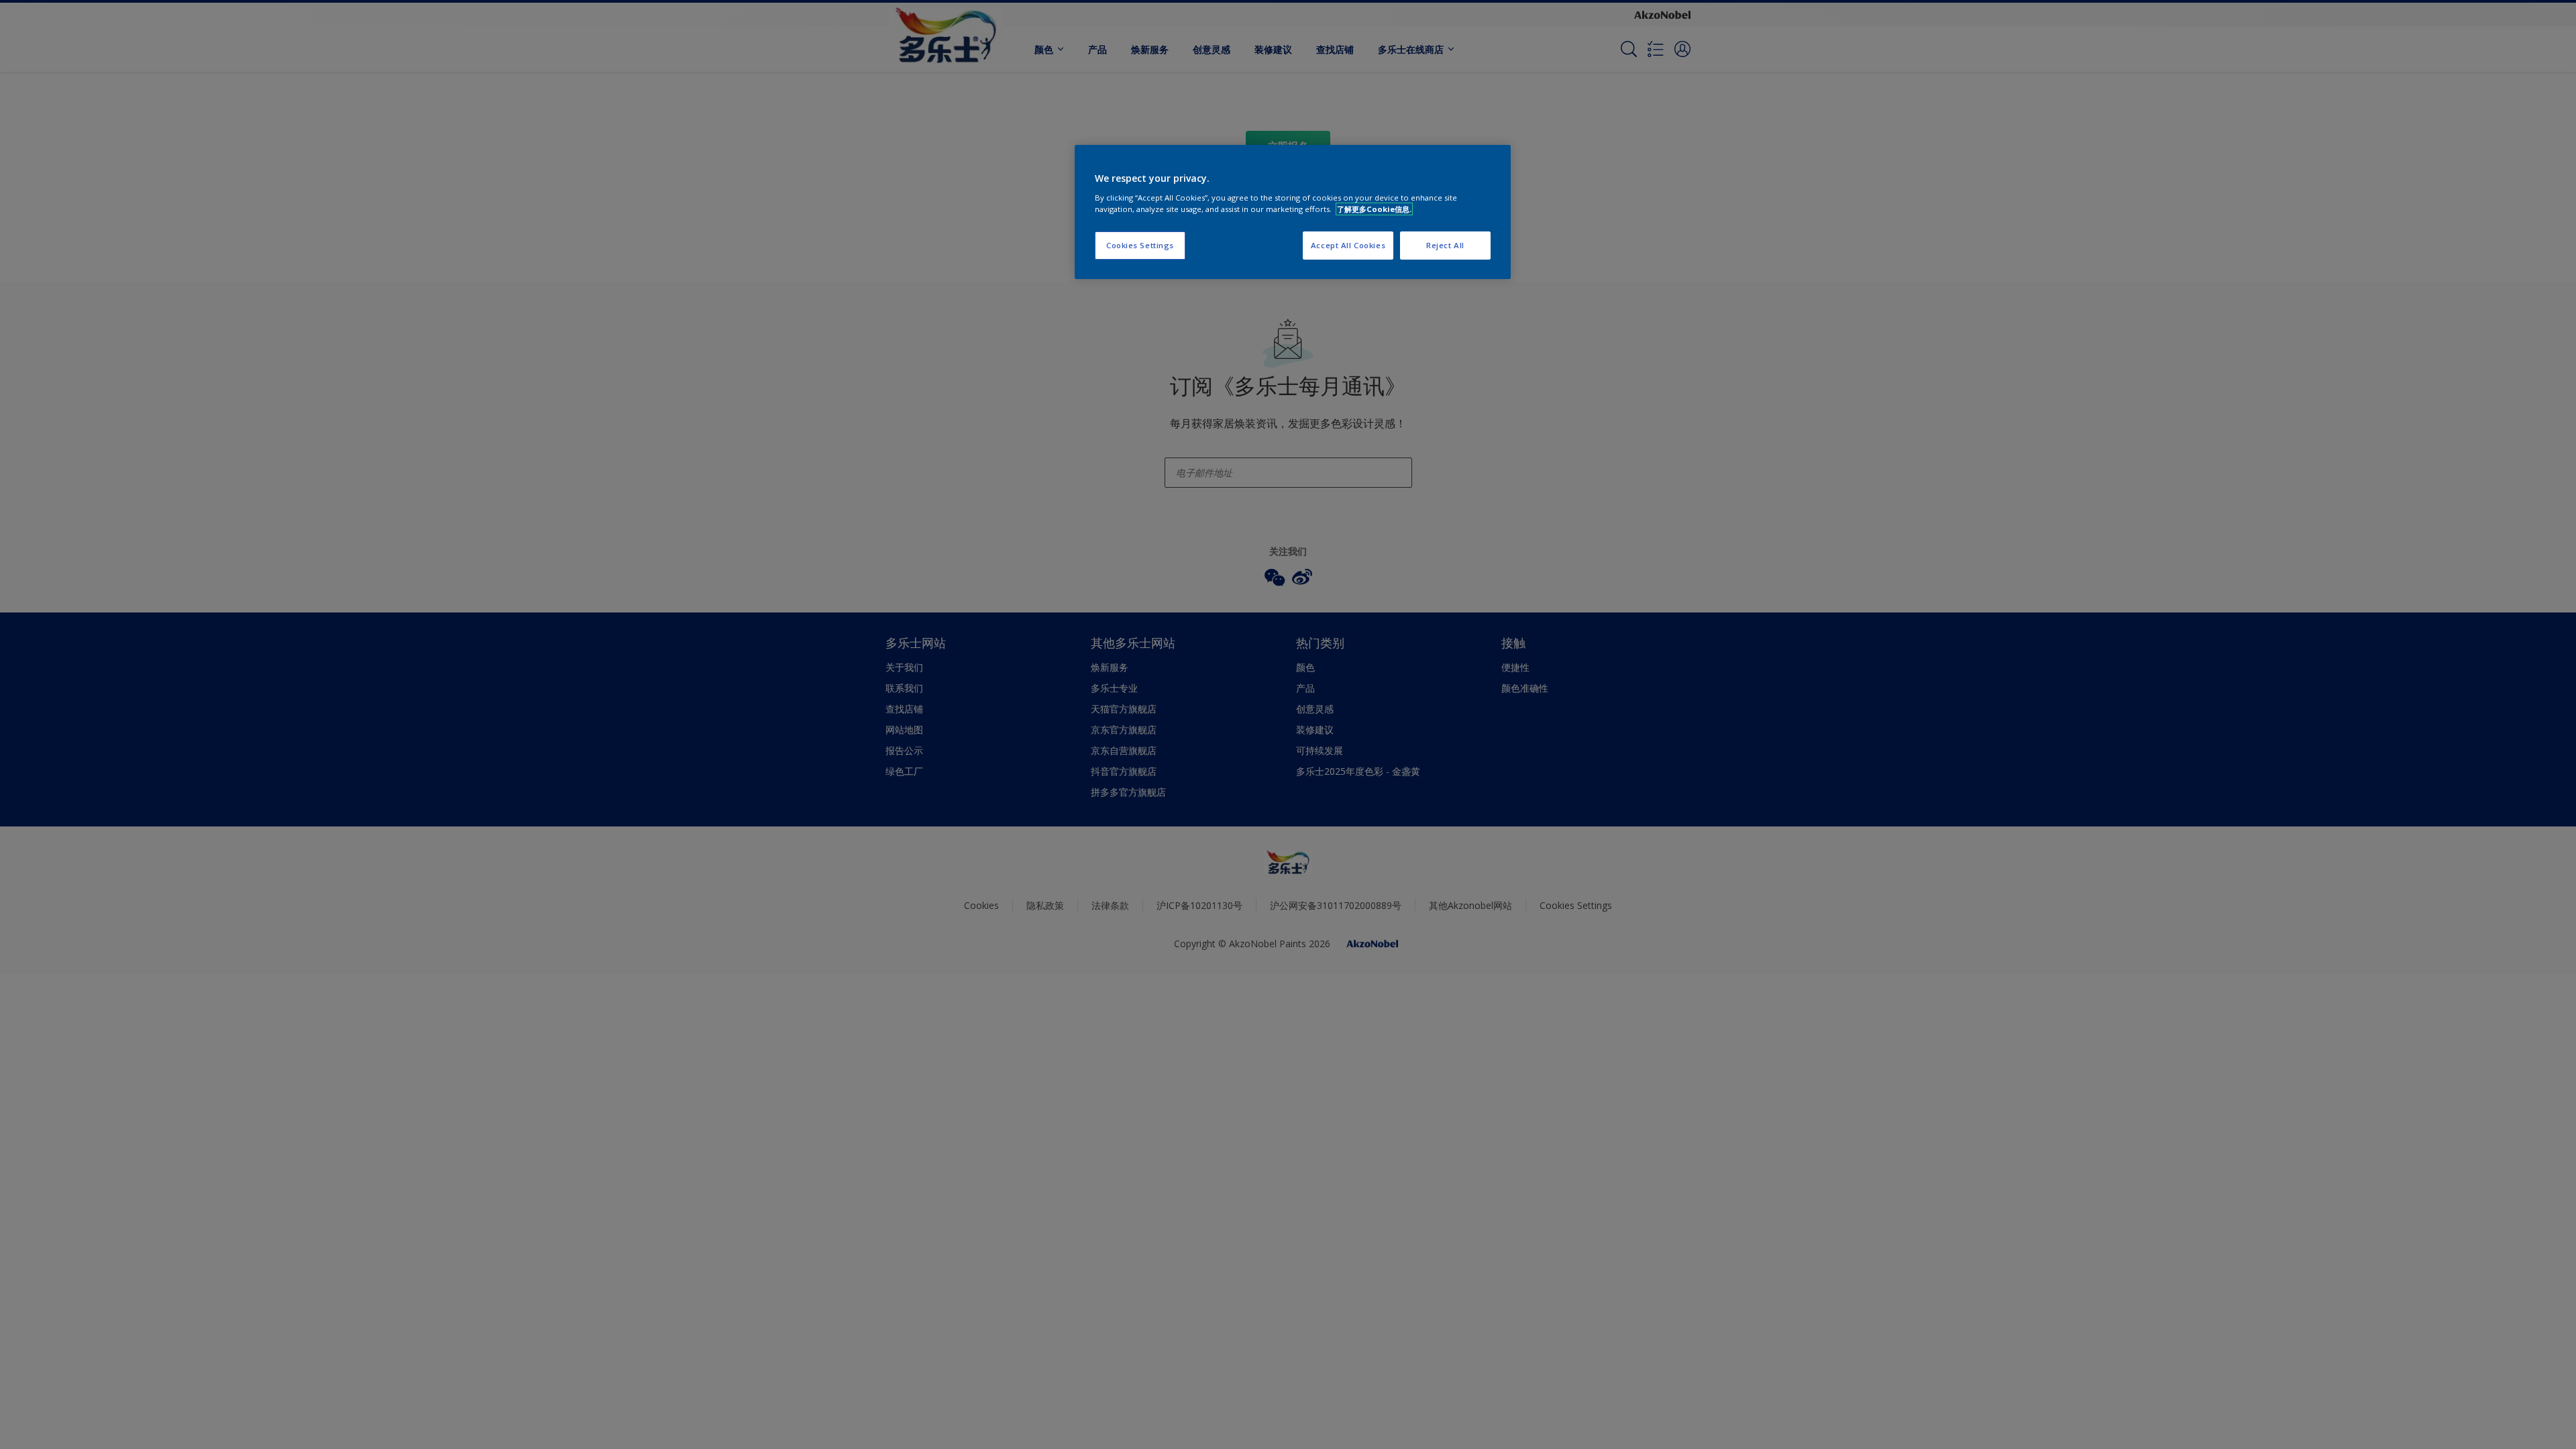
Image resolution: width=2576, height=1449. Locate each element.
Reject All (1445, 245)
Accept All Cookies (1348, 245)
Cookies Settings (1140, 245)
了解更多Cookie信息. (1374, 209)
